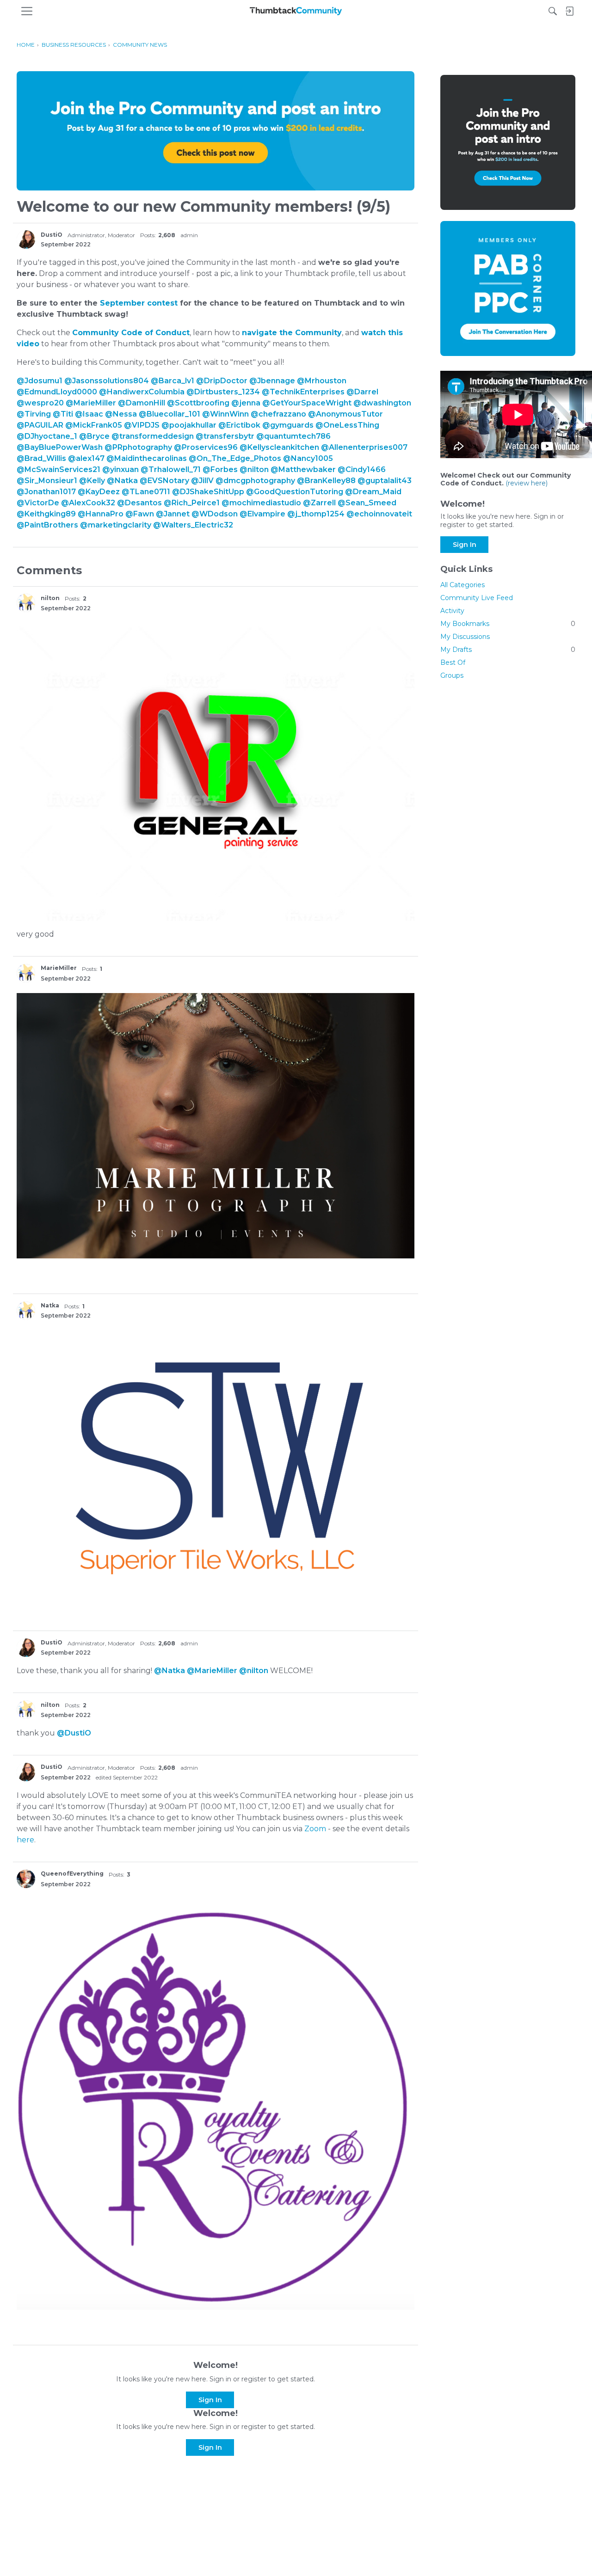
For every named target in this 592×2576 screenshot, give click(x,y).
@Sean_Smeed (367, 503)
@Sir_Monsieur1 (47, 481)
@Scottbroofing (198, 403)
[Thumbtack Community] (296, 11)
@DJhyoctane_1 (47, 436)
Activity (452, 611)
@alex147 (86, 458)
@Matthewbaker (303, 469)
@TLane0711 (146, 492)
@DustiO (74, 1733)
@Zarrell (319, 503)
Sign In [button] (210, 2400)
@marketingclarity (116, 525)
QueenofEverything (72, 1874)
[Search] (553, 11)
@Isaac (89, 414)
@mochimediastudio (261, 503)
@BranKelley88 (326, 481)
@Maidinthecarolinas (147, 458)
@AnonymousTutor (345, 414)
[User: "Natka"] (26, 1311)
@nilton (254, 469)
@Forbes (220, 469)
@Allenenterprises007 (364, 447)
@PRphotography (138, 447)
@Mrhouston (322, 381)
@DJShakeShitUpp (208, 492)
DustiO (52, 235)
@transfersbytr (225, 436)
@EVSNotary (164, 481)
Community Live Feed (477, 598)
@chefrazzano (278, 414)
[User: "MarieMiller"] (26, 973)
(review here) (527, 483)
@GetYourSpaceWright (307, 403)
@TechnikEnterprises (303, 392)
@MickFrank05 (94, 425)
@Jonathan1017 (46, 492)
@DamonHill (142, 403)
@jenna (246, 403)
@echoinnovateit (379, 514)
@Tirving (34, 414)
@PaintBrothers (47, 525)
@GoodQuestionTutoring (295, 492)
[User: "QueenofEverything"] (26, 1879)
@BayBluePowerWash (60, 447)
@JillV (202, 481)
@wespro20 (40, 403)
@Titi (63, 414)
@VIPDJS (142, 425)
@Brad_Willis (41, 458)
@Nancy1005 (308, 458)
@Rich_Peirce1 (192, 503)
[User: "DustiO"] (26, 239)
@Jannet (173, 514)
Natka (50, 1305)
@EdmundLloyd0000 (57, 392)
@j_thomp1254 (316, 514)
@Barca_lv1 (173, 381)
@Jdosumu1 (40, 381)
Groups (452, 675)
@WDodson (215, 514)
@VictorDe (38, 503)
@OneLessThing (347, 425)
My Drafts (508, 650)
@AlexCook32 (88, 503)
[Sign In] (569, 11)
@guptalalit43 (385, 481)
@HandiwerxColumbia (142, 392)
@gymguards (288, 425)
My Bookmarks (508, 624)
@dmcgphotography (255, 481)
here (25, 1840)
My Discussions (465, 637)
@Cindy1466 (362, 469)
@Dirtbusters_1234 (223, 392)
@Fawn (140, 514)
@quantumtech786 (293, 436)
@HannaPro (101, 514)
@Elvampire (262, 514)
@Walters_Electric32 (193, 525)
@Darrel (362, 392)
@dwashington (382, 403)
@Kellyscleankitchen (279, 447)
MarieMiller (59, 968)
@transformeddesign (153, 436)
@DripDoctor (222, 381)
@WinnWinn (225, 414)
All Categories (462, 585)
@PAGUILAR (40, 425)
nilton (50, 598)
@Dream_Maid (373, 492)
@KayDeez (99, 492)
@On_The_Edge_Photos (235, 458)
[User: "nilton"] (26, 603)
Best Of (453, 662)
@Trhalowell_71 (171, 469)
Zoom (315, 1829)
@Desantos (139, 503)
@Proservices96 (206, 447)
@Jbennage (272, 381)
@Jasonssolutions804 (107, 381)
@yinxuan (120, 469)
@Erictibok (239, 425)
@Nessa (121, 414)
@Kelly (92, 481)
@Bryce (94, 436)
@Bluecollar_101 (170, 414)
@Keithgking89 (46, 514)
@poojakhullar (189, 425)
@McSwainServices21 (59, 469)
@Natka (122, 481)
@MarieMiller (91, 403)
